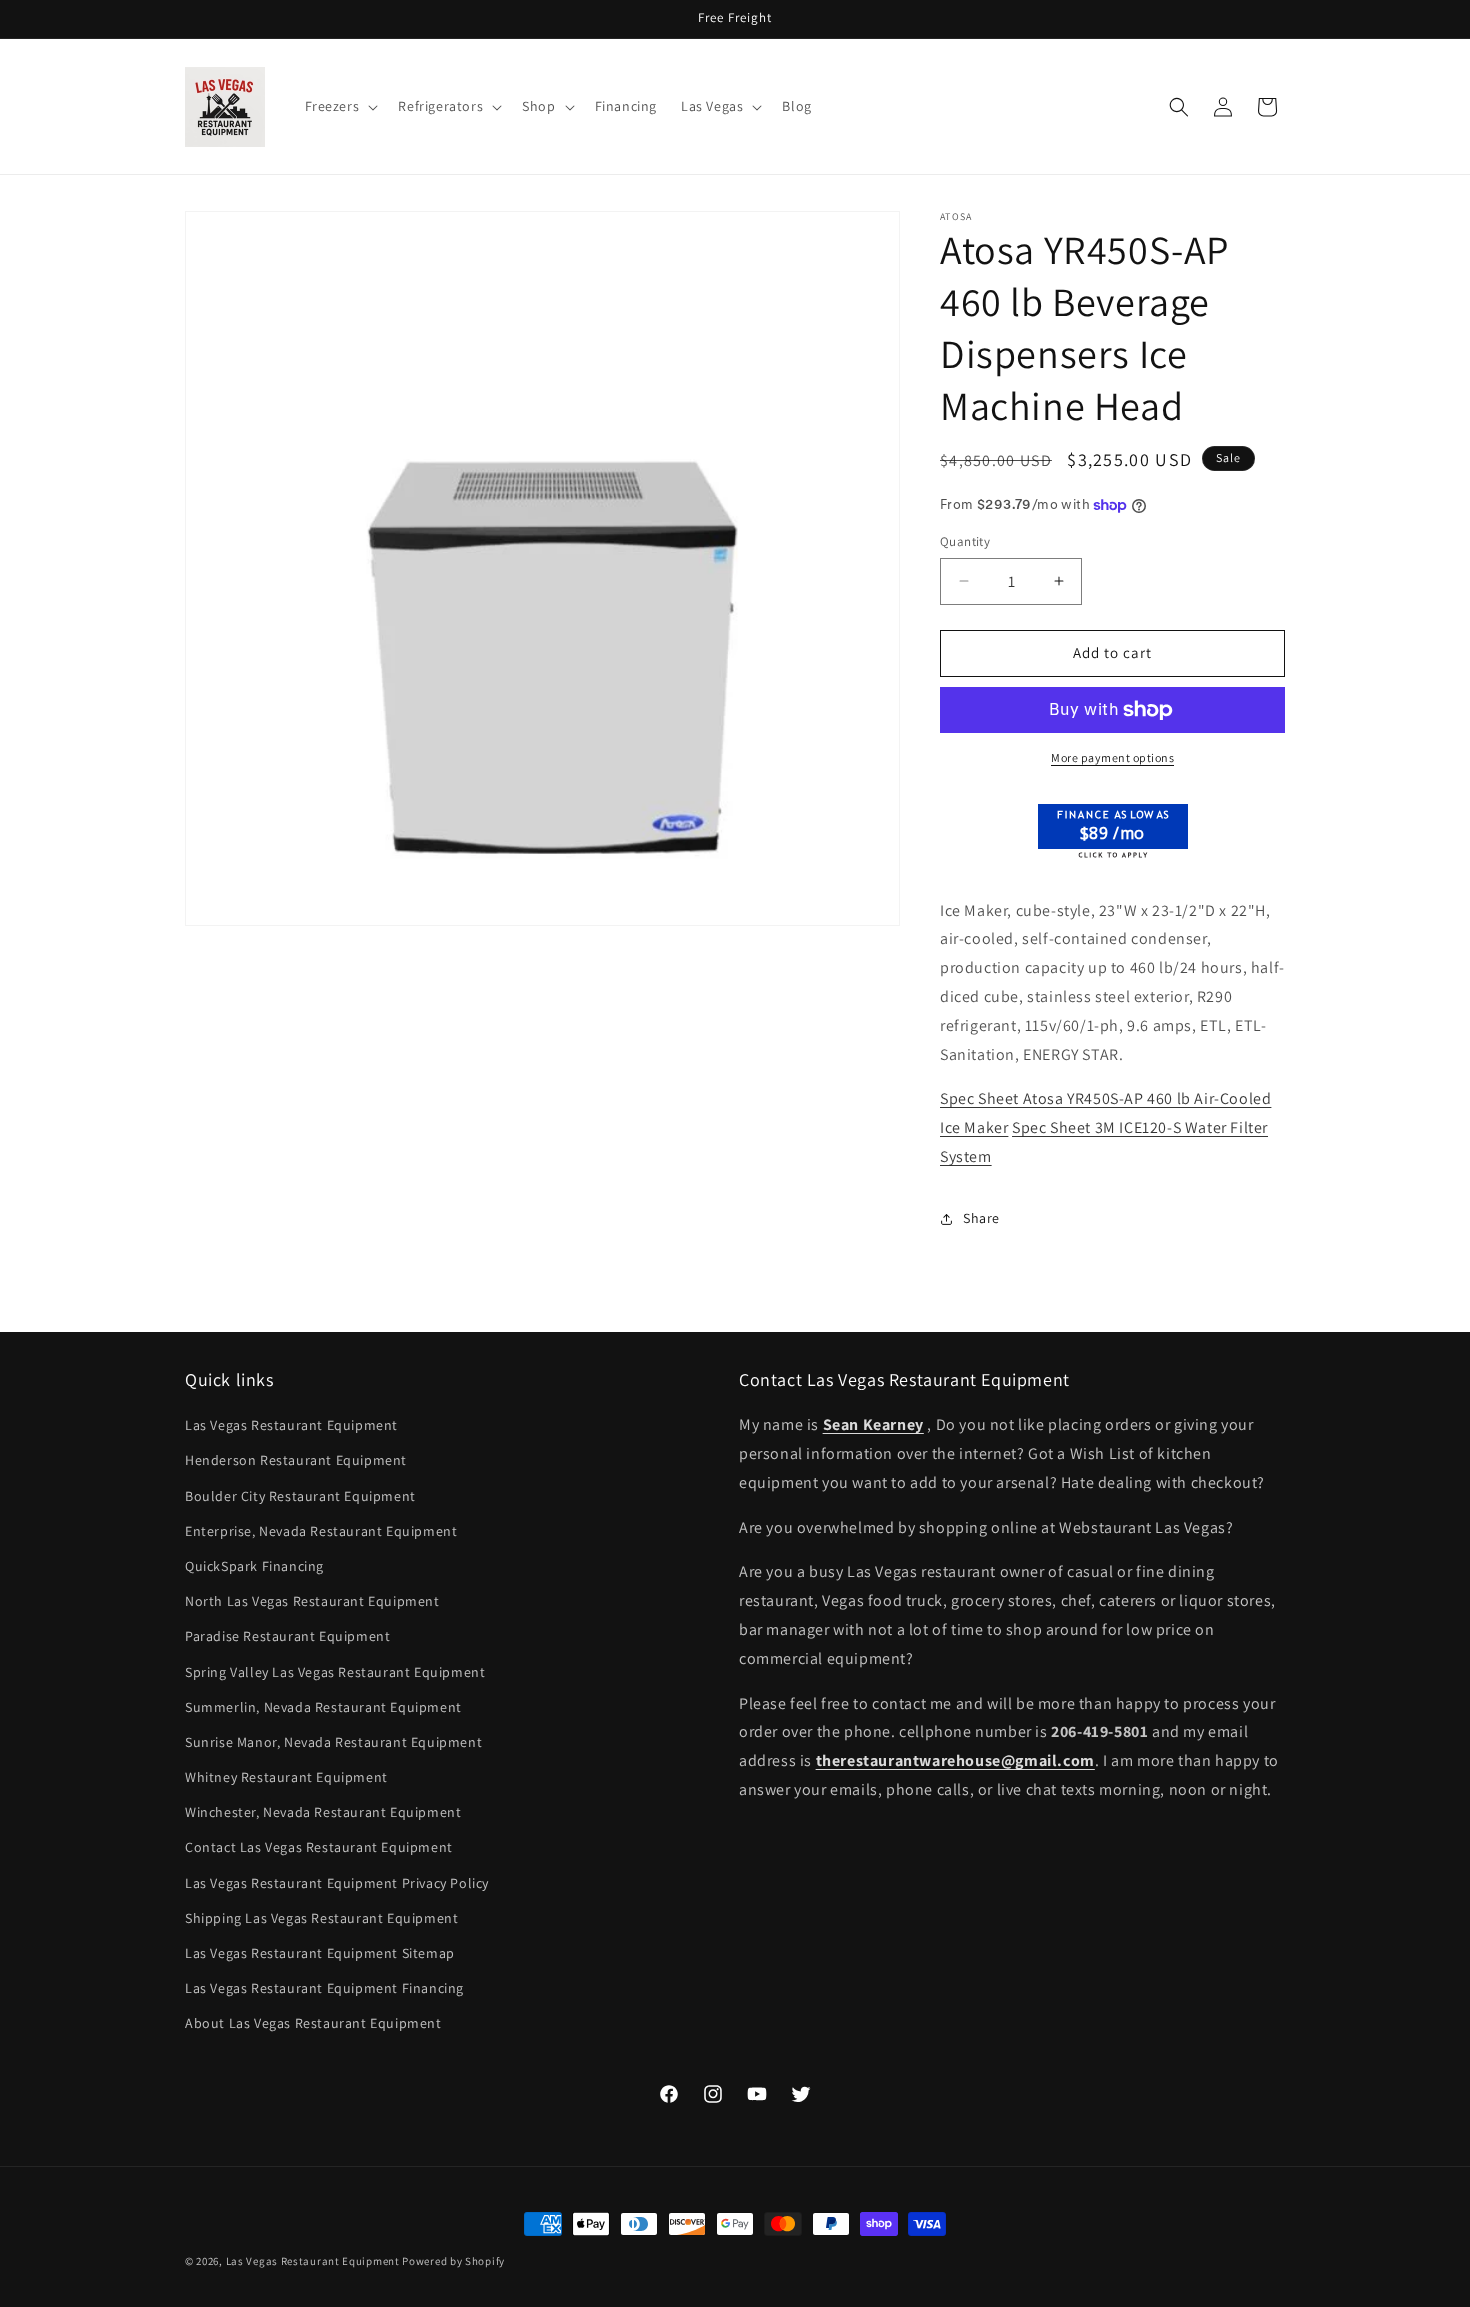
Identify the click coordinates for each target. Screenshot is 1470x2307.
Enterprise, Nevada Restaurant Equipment (321, 1531)
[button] (340, 106)
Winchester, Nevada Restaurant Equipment (323, 1812)
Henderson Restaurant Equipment (296, 1460)
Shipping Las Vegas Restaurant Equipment (321, 1918)
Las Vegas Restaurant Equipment (291, 1425)
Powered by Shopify (453, 2261)
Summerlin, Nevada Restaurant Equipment (323, 1707)
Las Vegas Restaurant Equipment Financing (324, 1988)
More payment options (1112, 757)
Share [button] (981, 1218)
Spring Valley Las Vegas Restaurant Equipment (335, 1672)
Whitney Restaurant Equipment (286, 1777)
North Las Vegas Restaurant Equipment (312, 1601)
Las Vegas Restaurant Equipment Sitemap (320, 1953)
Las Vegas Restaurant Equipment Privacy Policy (337, 1883)
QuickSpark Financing (254, 1566)
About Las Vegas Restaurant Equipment (313, 2023)
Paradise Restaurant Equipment (287, 1636)
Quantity (965, 541)
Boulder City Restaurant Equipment (300, 1496)
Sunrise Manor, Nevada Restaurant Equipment (333, 1742)
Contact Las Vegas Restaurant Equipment (319, 1847)
